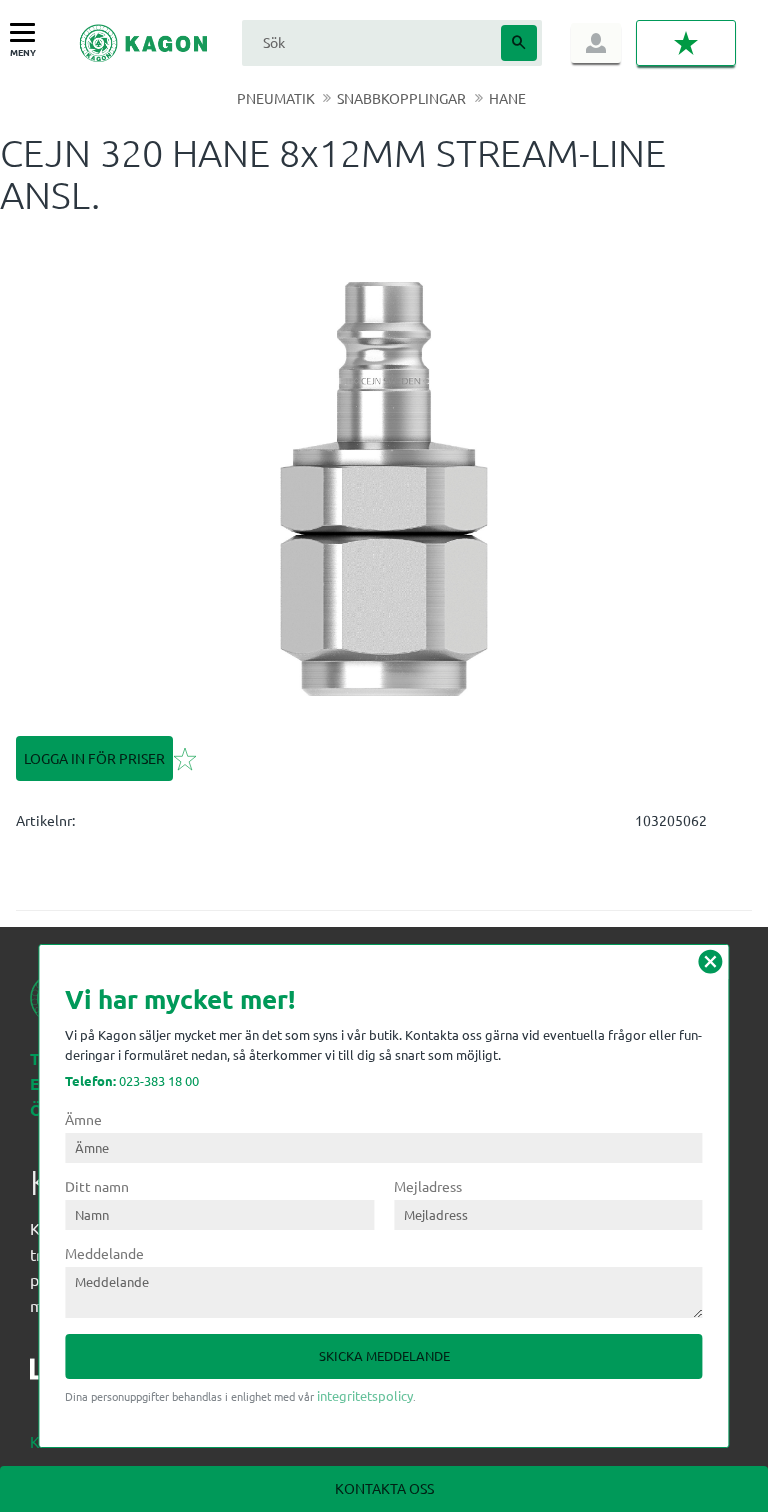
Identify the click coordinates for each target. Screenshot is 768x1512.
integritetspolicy (365, 1395)
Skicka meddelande (384, 1355)
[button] (27, 33)
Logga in (596, 43)
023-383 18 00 (132, 1080)
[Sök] (519, 43)
